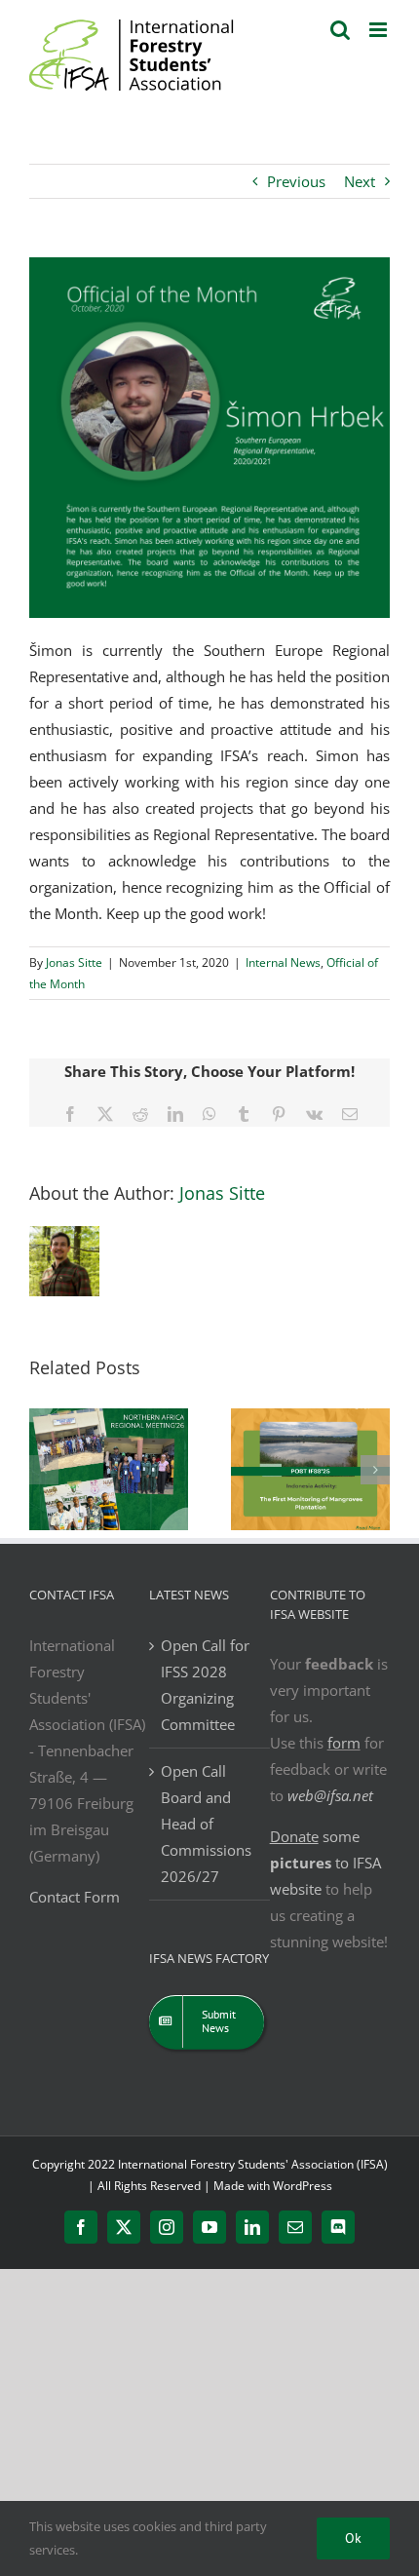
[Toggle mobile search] (340, 30)
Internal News (283, 962)
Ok (353, 2538)
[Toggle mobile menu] (380, 30)
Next (360, 181)
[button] (44, 1470)
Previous (296, 181)
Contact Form (75, 1897)
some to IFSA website (325, 1863)
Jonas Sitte (74, 962)
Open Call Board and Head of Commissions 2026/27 (206, 1824)
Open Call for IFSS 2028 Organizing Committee (205, 1685)
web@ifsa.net (330, 1795)
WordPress (303, 2186)
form (344, 1743)
